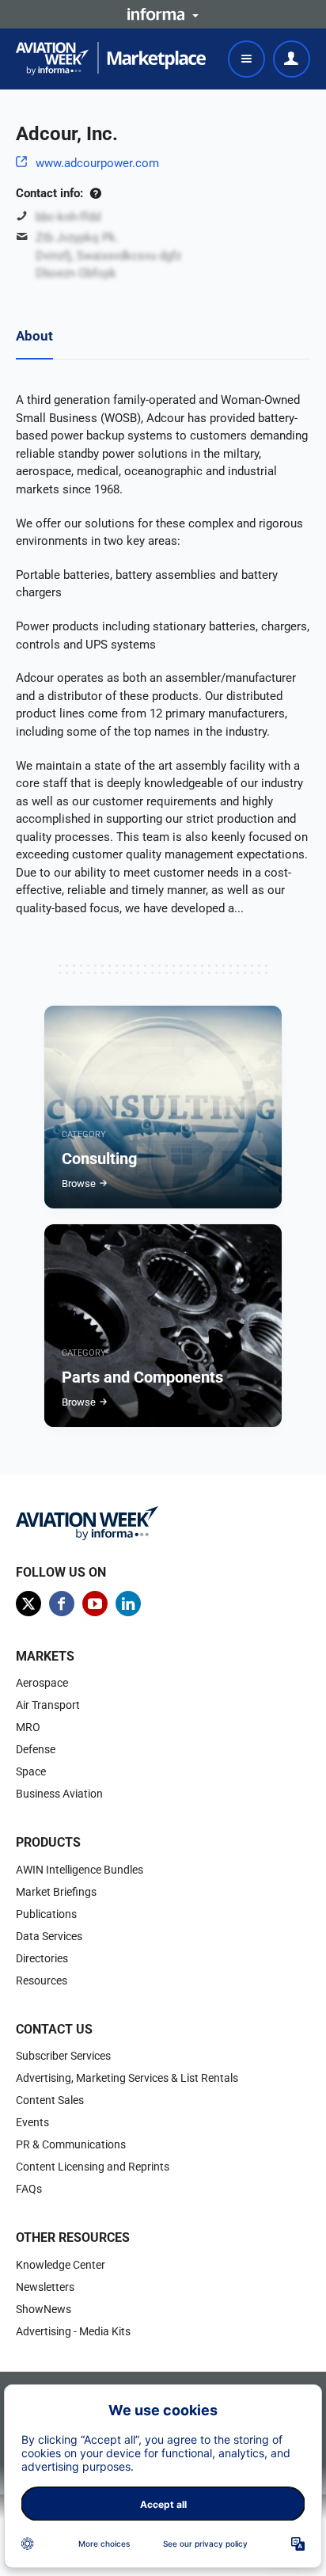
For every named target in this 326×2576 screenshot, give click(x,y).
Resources (42, 1981)
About (34, 336)
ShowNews (44, 2309)
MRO (28, 1727)
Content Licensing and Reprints (93, 2167)
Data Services (49, 1936)
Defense (36, 1749)
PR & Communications (71, 2144)
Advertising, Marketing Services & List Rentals (127, 2078)
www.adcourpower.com (97, 163)
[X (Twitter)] (28, 1604)
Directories (42, 1958)
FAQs (29, 2189)
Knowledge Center (61, 2265)
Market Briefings (56, 1892)
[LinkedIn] (128, 1604)
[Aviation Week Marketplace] (111, 59)
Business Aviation (59, 1794)
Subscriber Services (63, 2056)
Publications (46, 1914)
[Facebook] (62, 1604)
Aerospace (42, 1683)
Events (32, 2122)
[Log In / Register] (292, 59)
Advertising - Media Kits (73, 2331)
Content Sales (50, 2100)
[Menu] (246, 59)
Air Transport (48, 1705)
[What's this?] (95, 193)
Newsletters (45, 2287)
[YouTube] (95, 1604)
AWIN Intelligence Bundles (80, 1870)
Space (31, 1771)
